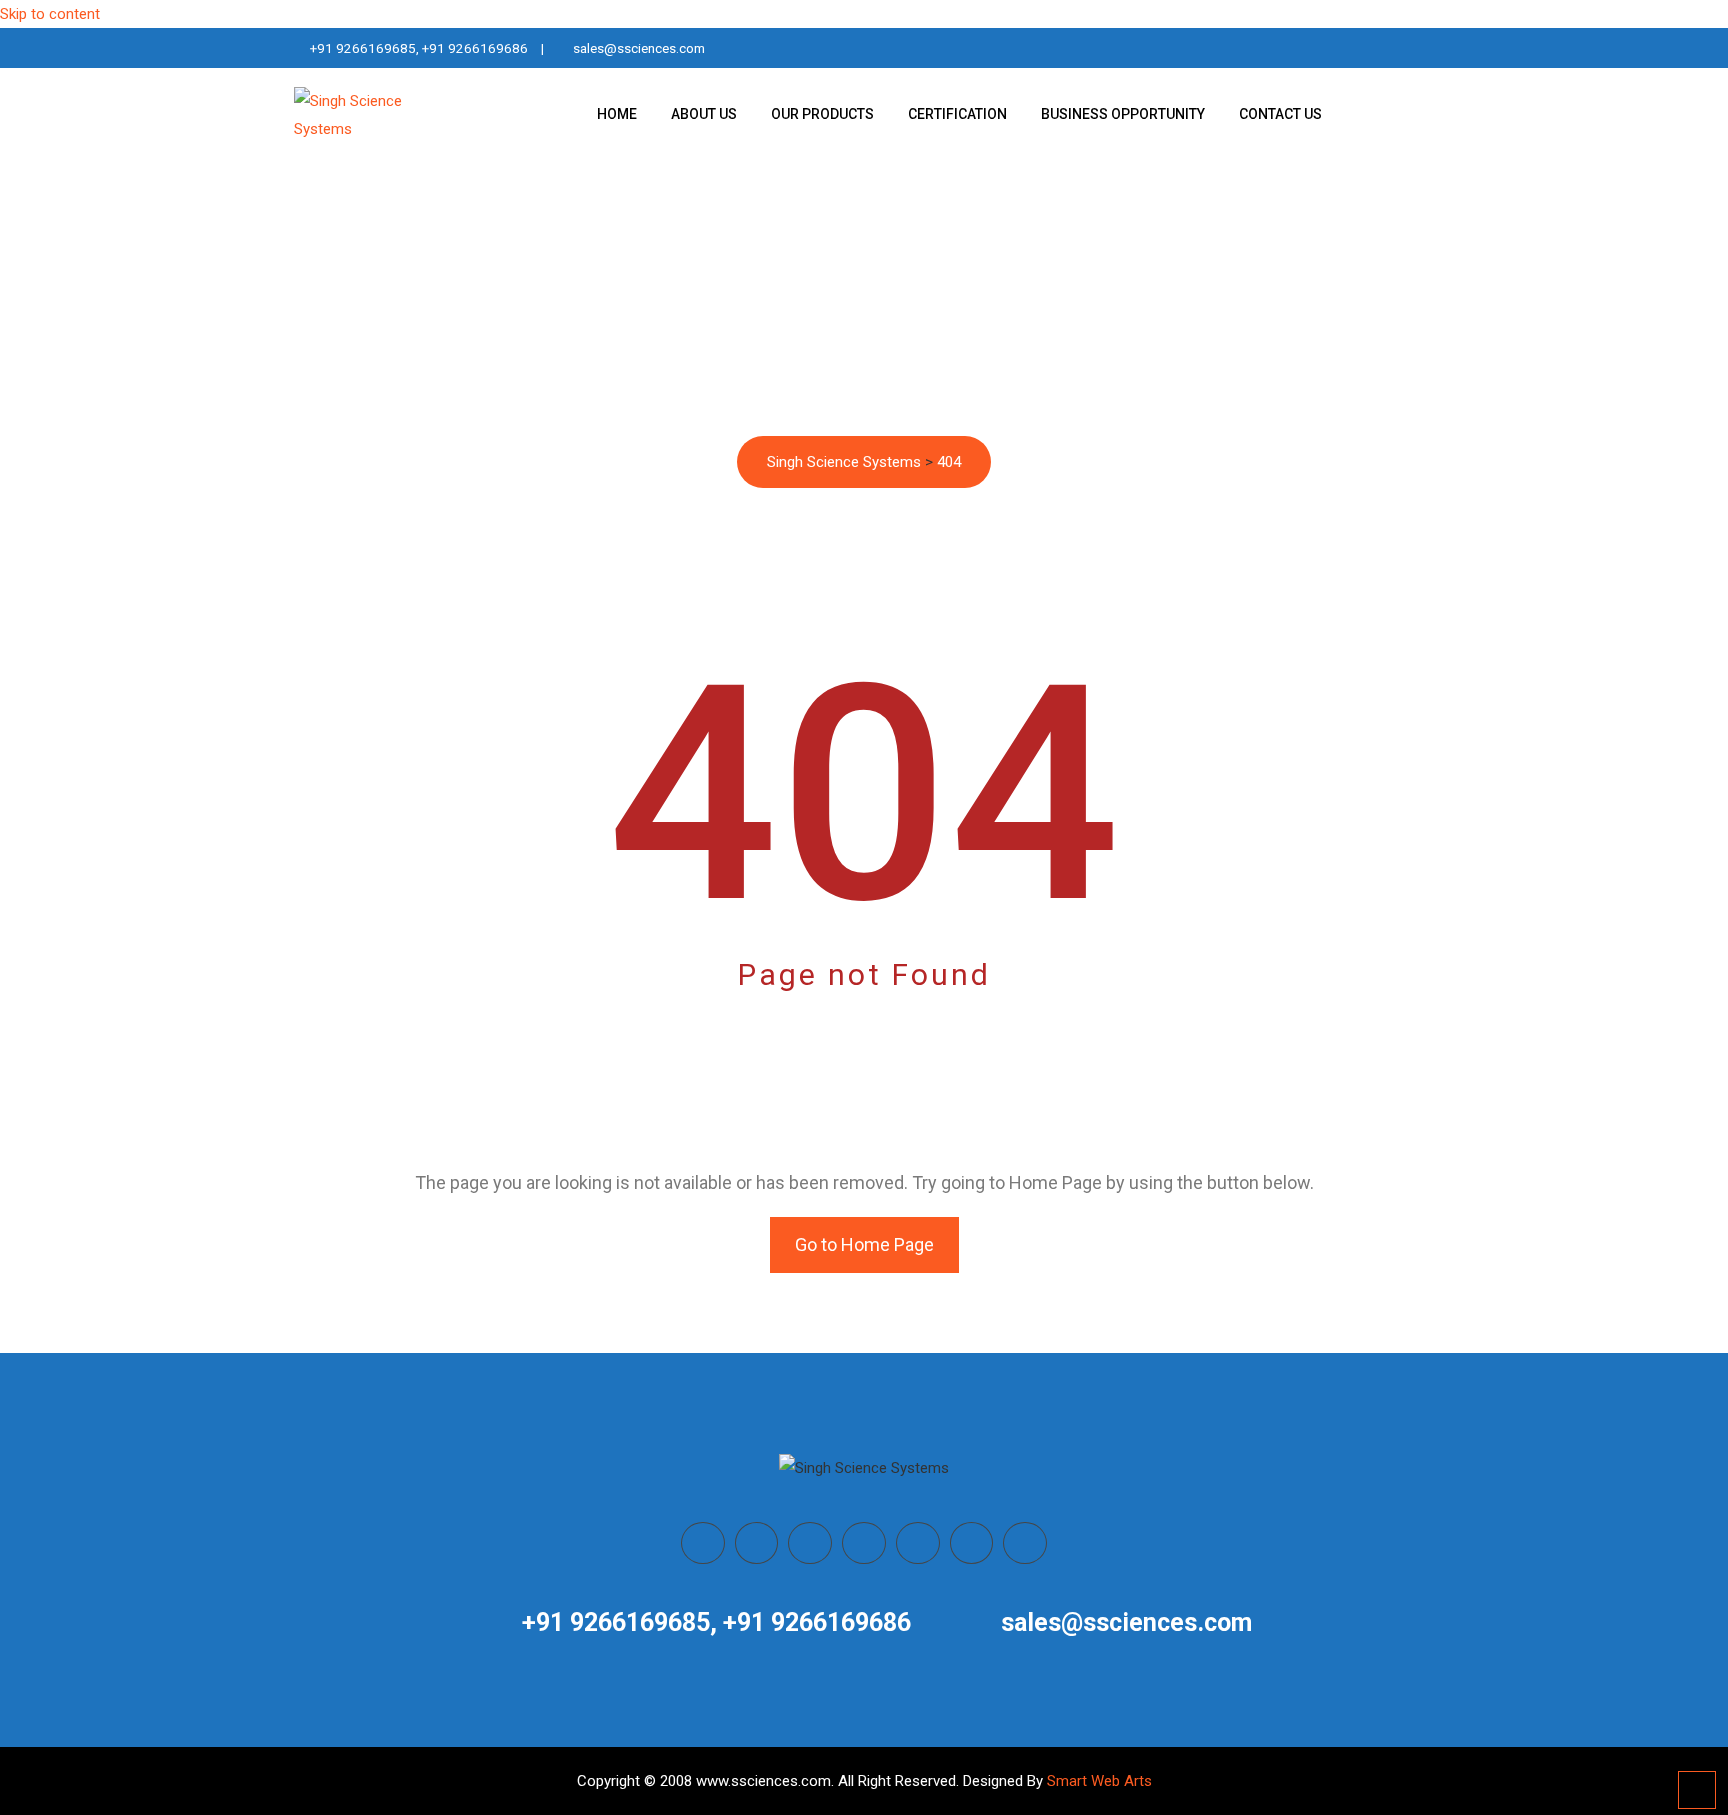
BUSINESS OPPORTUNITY (1123, 114)
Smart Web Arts (1099, 1781)
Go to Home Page (864, 1244)
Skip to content (50, 14)
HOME (617, 114)
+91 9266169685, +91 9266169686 (419, 48)
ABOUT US (704, 114)
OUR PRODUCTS (822, 114)
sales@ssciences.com (639, 48)
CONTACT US (1280, 114)
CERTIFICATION (957, 114)
